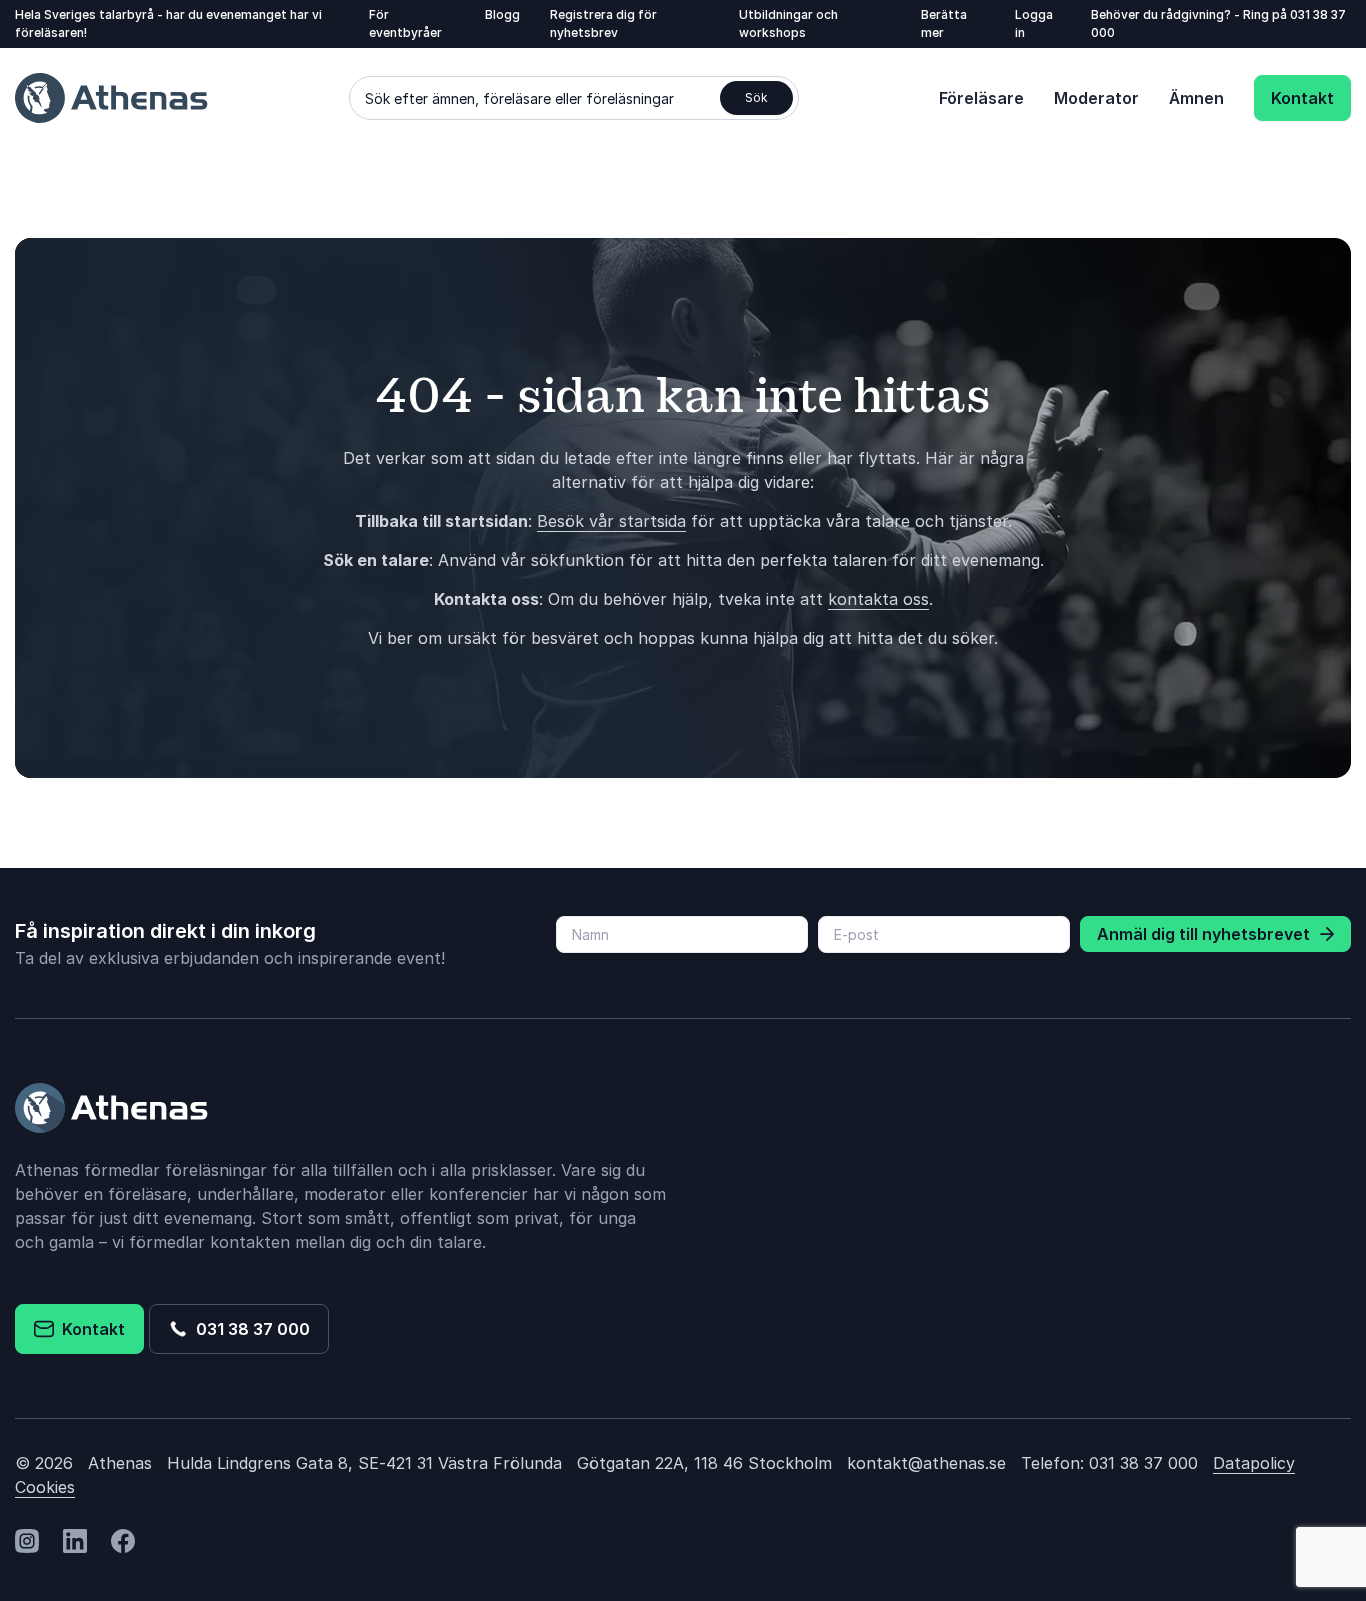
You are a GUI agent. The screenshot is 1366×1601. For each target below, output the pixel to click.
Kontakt (1302, 98)
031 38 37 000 (249, 1329)
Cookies (45, 1487)
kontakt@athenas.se (926, 1463)
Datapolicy (1254, 1463)
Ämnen (1196, 98)
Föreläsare (981, 98)
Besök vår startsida (611, 521)
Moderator (1096, 98)
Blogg (502, 14)
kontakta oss (878, 599)
